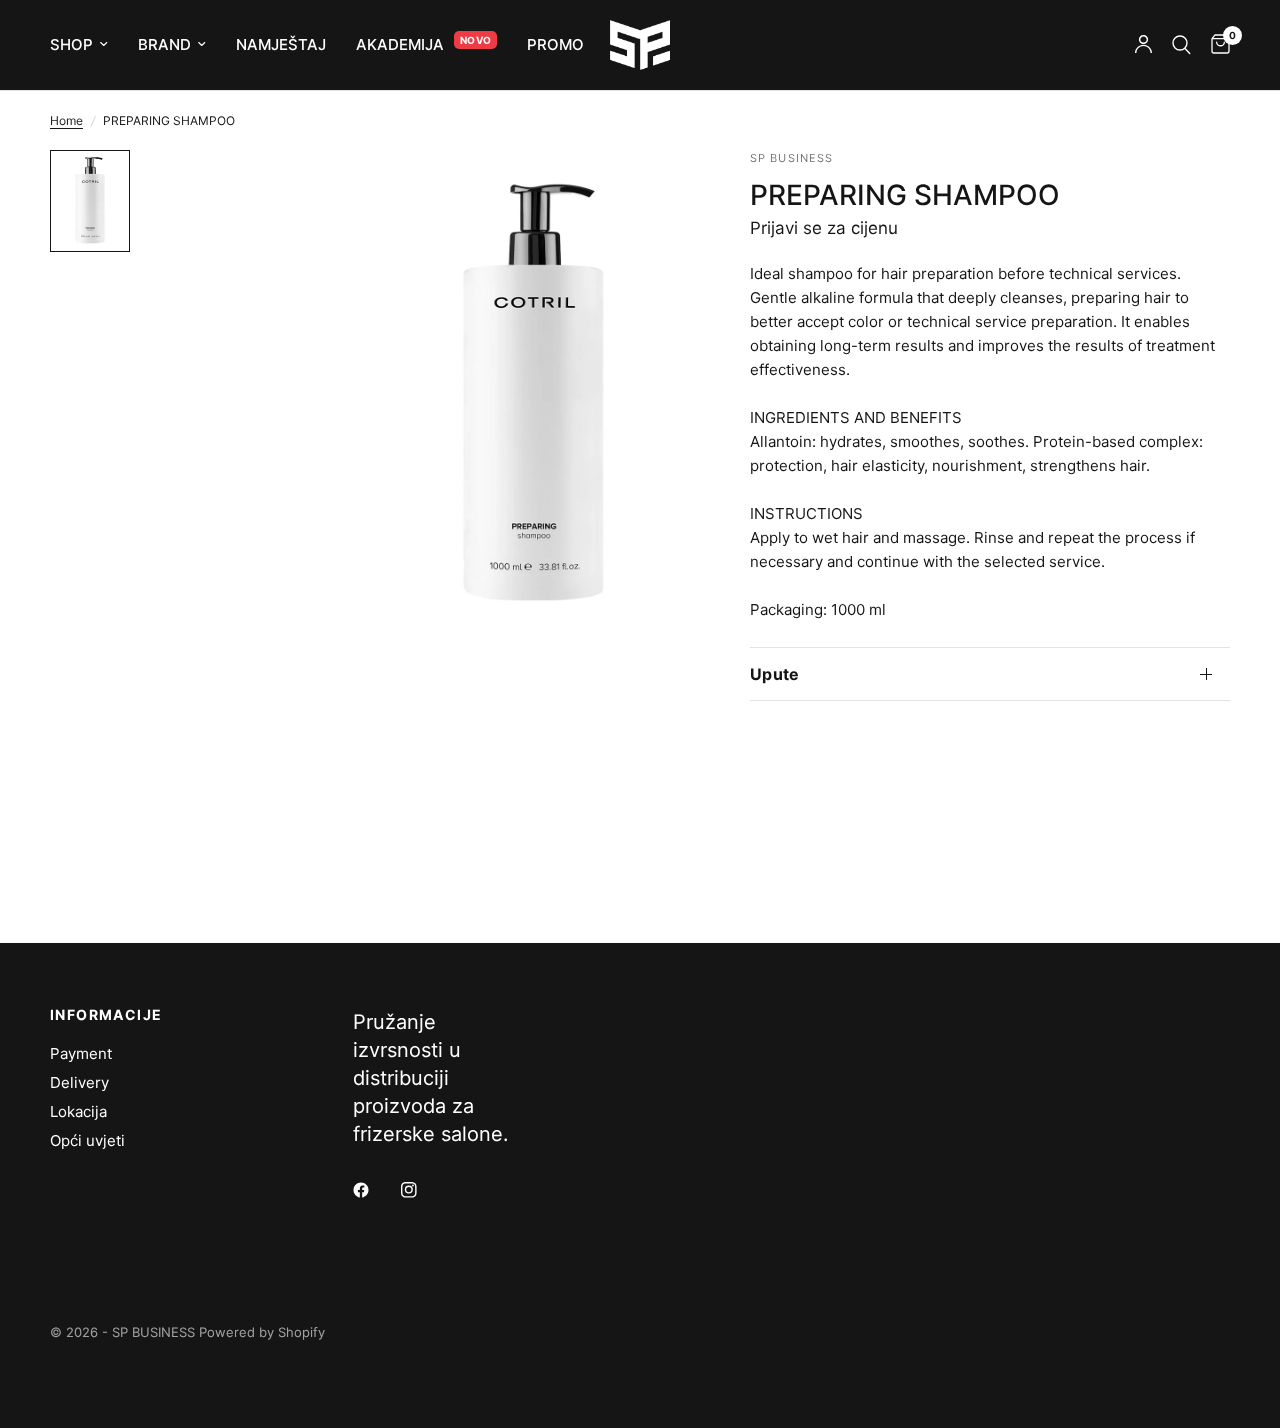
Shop (71, 44)
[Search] (1181, 45)
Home (66, 120)
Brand (164, 44)
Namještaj (281, 44)
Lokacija (78, 1111)
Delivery (79, 1082)
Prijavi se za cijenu (824, 228)
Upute (775, 674)
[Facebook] (375, 1190)
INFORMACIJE (106, 1015)
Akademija (400, 44)
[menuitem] (86, 45)
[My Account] (1143, 45)
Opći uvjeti (87, 1140)
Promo (555, 44)
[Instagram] (423, 1190)
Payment (81, 1053)
